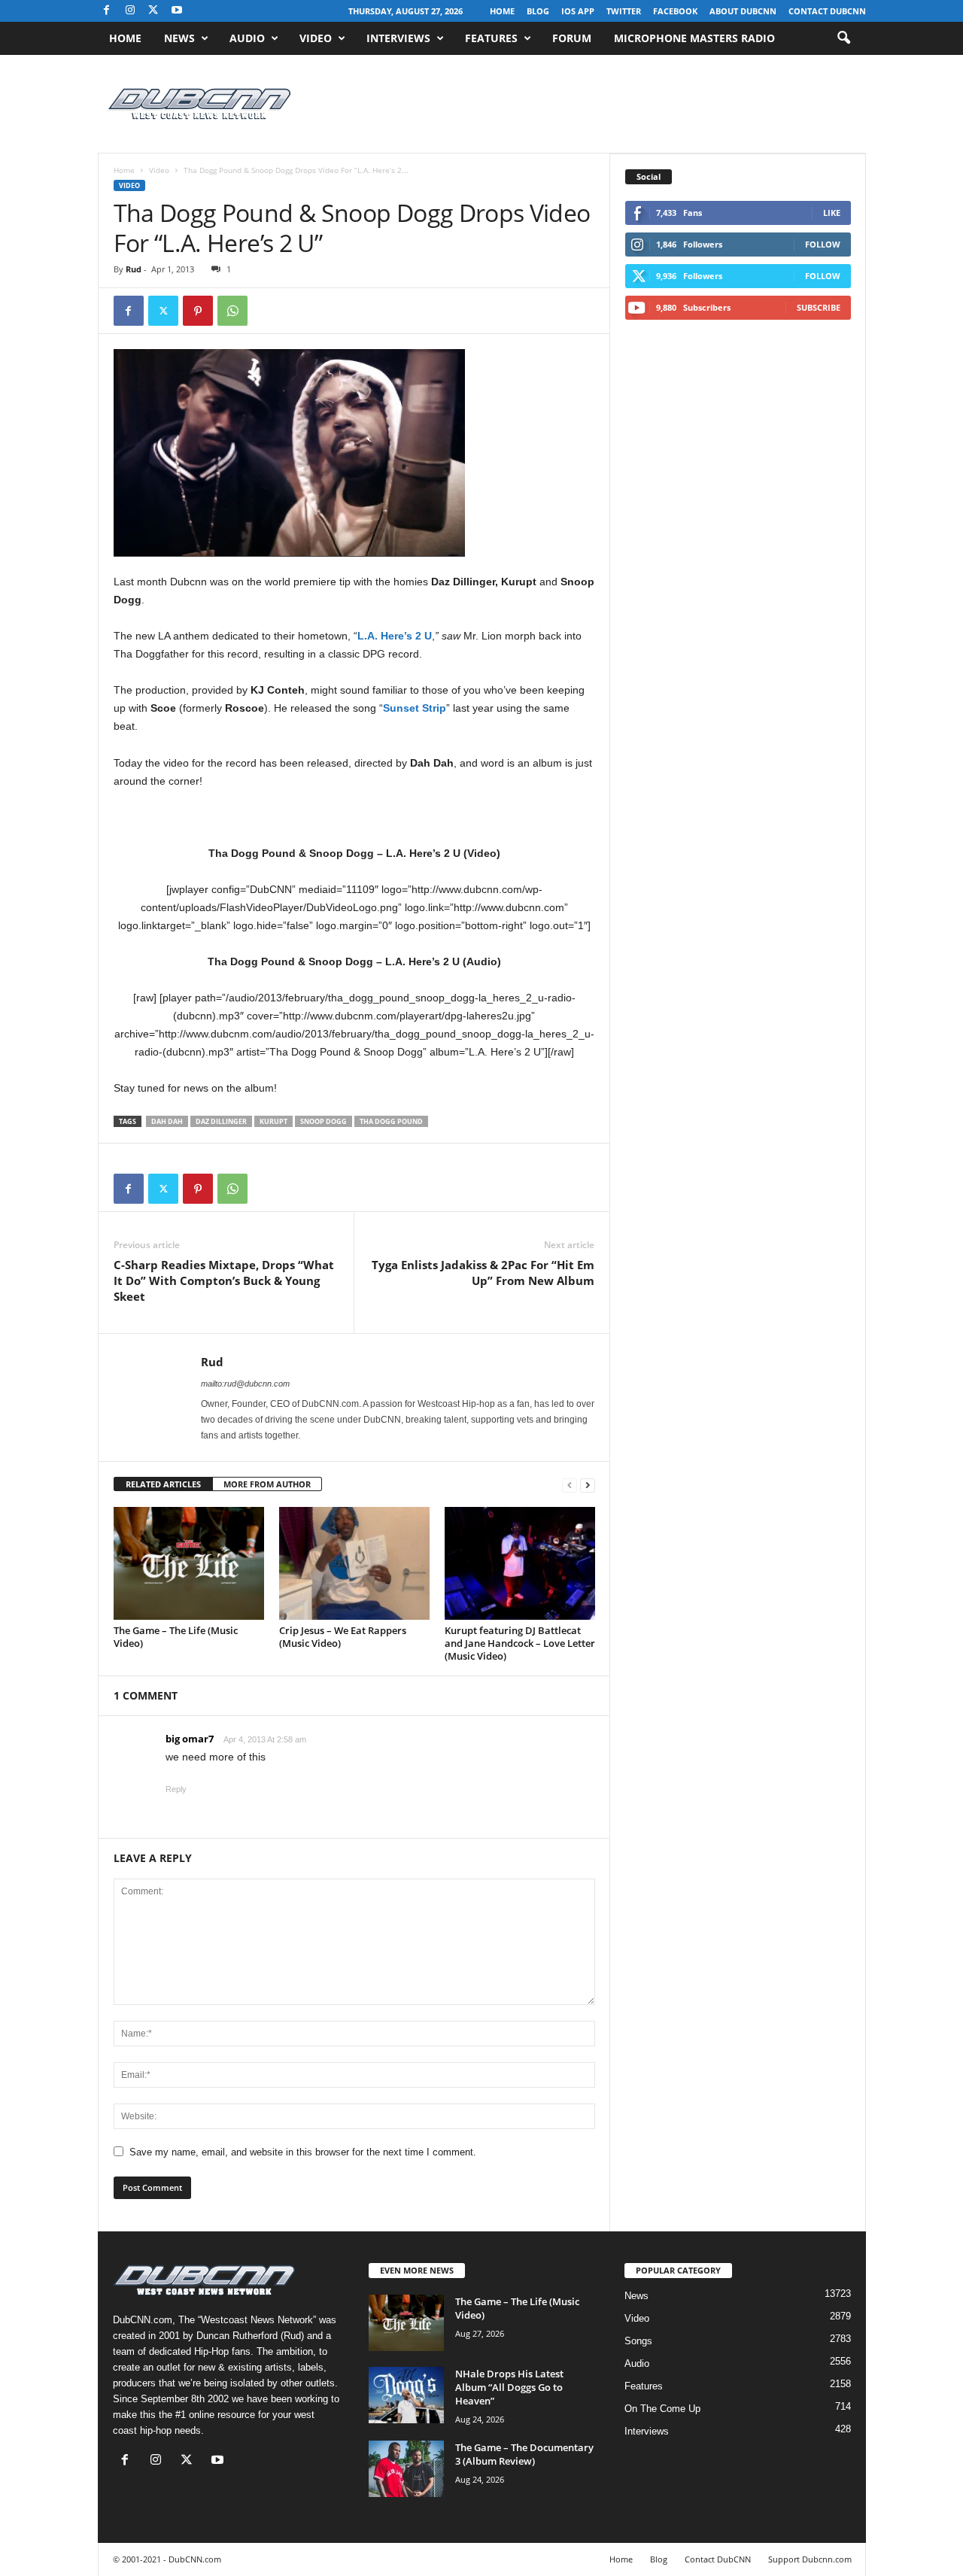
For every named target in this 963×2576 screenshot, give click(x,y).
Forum (572, 38)
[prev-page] (570, 1485)
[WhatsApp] (232, 311)
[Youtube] (177, 11)
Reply (176, 1789)
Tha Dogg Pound (391, 1121)
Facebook (675, 11)
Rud (134, 269)
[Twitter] (163, 311)
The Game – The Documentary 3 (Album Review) (524, 2454)
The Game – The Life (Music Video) (176, 1637)
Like (832, 213)
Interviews (398, 38)
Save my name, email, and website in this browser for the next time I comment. (303, 2152)
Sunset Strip (415, 708)
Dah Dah (167, 1121)
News (179, 38)
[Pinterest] (198, 311)
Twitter (624, 11)
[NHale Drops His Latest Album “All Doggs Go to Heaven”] (406, 2395)
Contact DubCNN (827, 11)
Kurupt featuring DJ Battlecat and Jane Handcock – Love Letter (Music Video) (520, 1643)
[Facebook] (107, 11)
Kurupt (273, 1121)
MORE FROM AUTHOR (267, 1484)
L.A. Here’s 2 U (395, 636)
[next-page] (588, 1485)
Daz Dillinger (221, 1121)
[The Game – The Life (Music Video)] (189, 1563)
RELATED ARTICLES (163, 1484)
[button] (843, 38)
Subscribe (819, 307)
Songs (638, 2341)
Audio (247, 38)
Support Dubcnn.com (810, 2559)
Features (491, 38)
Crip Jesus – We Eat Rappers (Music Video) (343, 1637)
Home (502, 11)
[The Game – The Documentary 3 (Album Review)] (406, 2469)
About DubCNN (743, 11)
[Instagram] (130, 11)
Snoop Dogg (324, 1121)
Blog (538, 11)
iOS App (578, 11)
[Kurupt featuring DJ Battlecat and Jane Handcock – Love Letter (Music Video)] (520, 1563)
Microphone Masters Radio (694, 38)
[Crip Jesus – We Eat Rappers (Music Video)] (354, 1563)
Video (316, 38)
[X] (153, 11)
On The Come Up (662, 2409)
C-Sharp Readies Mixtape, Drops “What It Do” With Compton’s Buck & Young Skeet (224, 1280)
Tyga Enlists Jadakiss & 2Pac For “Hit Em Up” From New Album (483, 1273)
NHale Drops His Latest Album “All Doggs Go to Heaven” (509, 2387)
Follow (823, 244)
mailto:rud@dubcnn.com (245, 1384)
